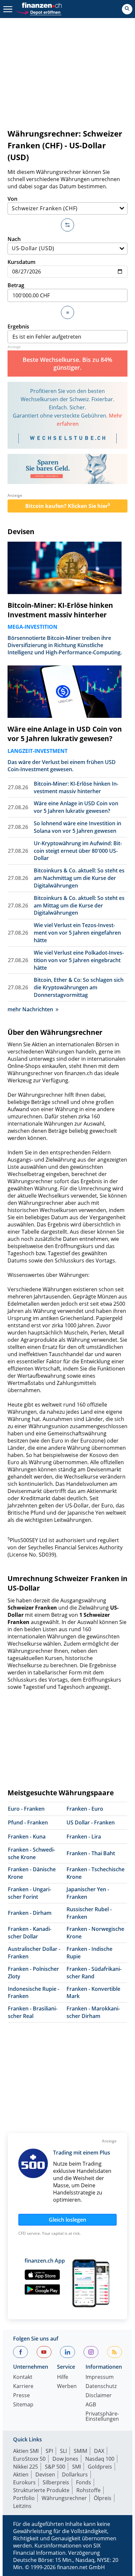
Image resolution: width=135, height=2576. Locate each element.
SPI (49, 2451)
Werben (67, 2387)
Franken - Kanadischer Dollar (30, 1933)
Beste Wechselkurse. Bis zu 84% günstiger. (67, 364)
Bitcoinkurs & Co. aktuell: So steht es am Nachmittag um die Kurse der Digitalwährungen (79, 878)
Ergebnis (18, 327)
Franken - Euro (85, 1809)
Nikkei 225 (26, 2467)
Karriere (23, 2387)
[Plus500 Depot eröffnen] (39, 12)
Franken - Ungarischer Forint (29, 1893)
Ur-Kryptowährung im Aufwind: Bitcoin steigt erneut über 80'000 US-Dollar (78, 851)
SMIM (80, 2451)
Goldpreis (100, 2467)
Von (12, 199)
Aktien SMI (26, 2451)
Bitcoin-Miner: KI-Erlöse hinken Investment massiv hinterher (60, 610)
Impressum (100, 2377)
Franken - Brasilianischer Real (33, 2012)
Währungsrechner (64, 2498)
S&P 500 (55, 2467)
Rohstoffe (88, 2490)
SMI (77, 2467)
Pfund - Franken (28, 1822)
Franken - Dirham (30, 1913)
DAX (99, 2451)
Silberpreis (56, 2482)
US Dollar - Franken (91, 1822)
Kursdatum (21, 262)
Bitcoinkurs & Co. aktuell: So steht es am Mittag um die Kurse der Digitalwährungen (79, 905)
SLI (63, 2451)
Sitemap (23, 2405)
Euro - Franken (26, 1809)
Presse (21, 2396)
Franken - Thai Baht (91, 1853)
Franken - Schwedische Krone (31, 1853)
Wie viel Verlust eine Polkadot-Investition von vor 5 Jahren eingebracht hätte (79, 960)
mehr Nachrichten (30, 1009)
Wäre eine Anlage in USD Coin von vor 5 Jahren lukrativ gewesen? (65, 734)
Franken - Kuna (27, 1837)
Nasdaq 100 (100, 2459)
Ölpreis (103, 2498)
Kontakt (23, 2377)
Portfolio (24, 2498)
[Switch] (67, 225)
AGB (91, 2405)
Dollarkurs (75, 2474)
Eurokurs (24, 2482)
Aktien (21, 2474)
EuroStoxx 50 (29, 2459)
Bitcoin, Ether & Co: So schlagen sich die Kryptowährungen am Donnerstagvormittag (79, 987)
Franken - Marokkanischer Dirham (93, 2012)
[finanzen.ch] (42, 5)
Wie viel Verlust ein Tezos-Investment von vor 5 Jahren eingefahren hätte (77, 933)
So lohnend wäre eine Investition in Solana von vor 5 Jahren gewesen (77, 827)
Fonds (84, 2482)
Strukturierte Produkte (41, 2490)
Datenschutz (101, 2387)
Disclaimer (99, 2396)
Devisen (21, 532)
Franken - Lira (84, 1837)
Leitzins (22, 2506)
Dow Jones (65, 2459)
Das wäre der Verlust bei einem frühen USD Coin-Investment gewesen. (62, 766)
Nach (14, 239)
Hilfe (63, 2377)
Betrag (16, 285)
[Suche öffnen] (127, 9)
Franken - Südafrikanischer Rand (94, 1973)
